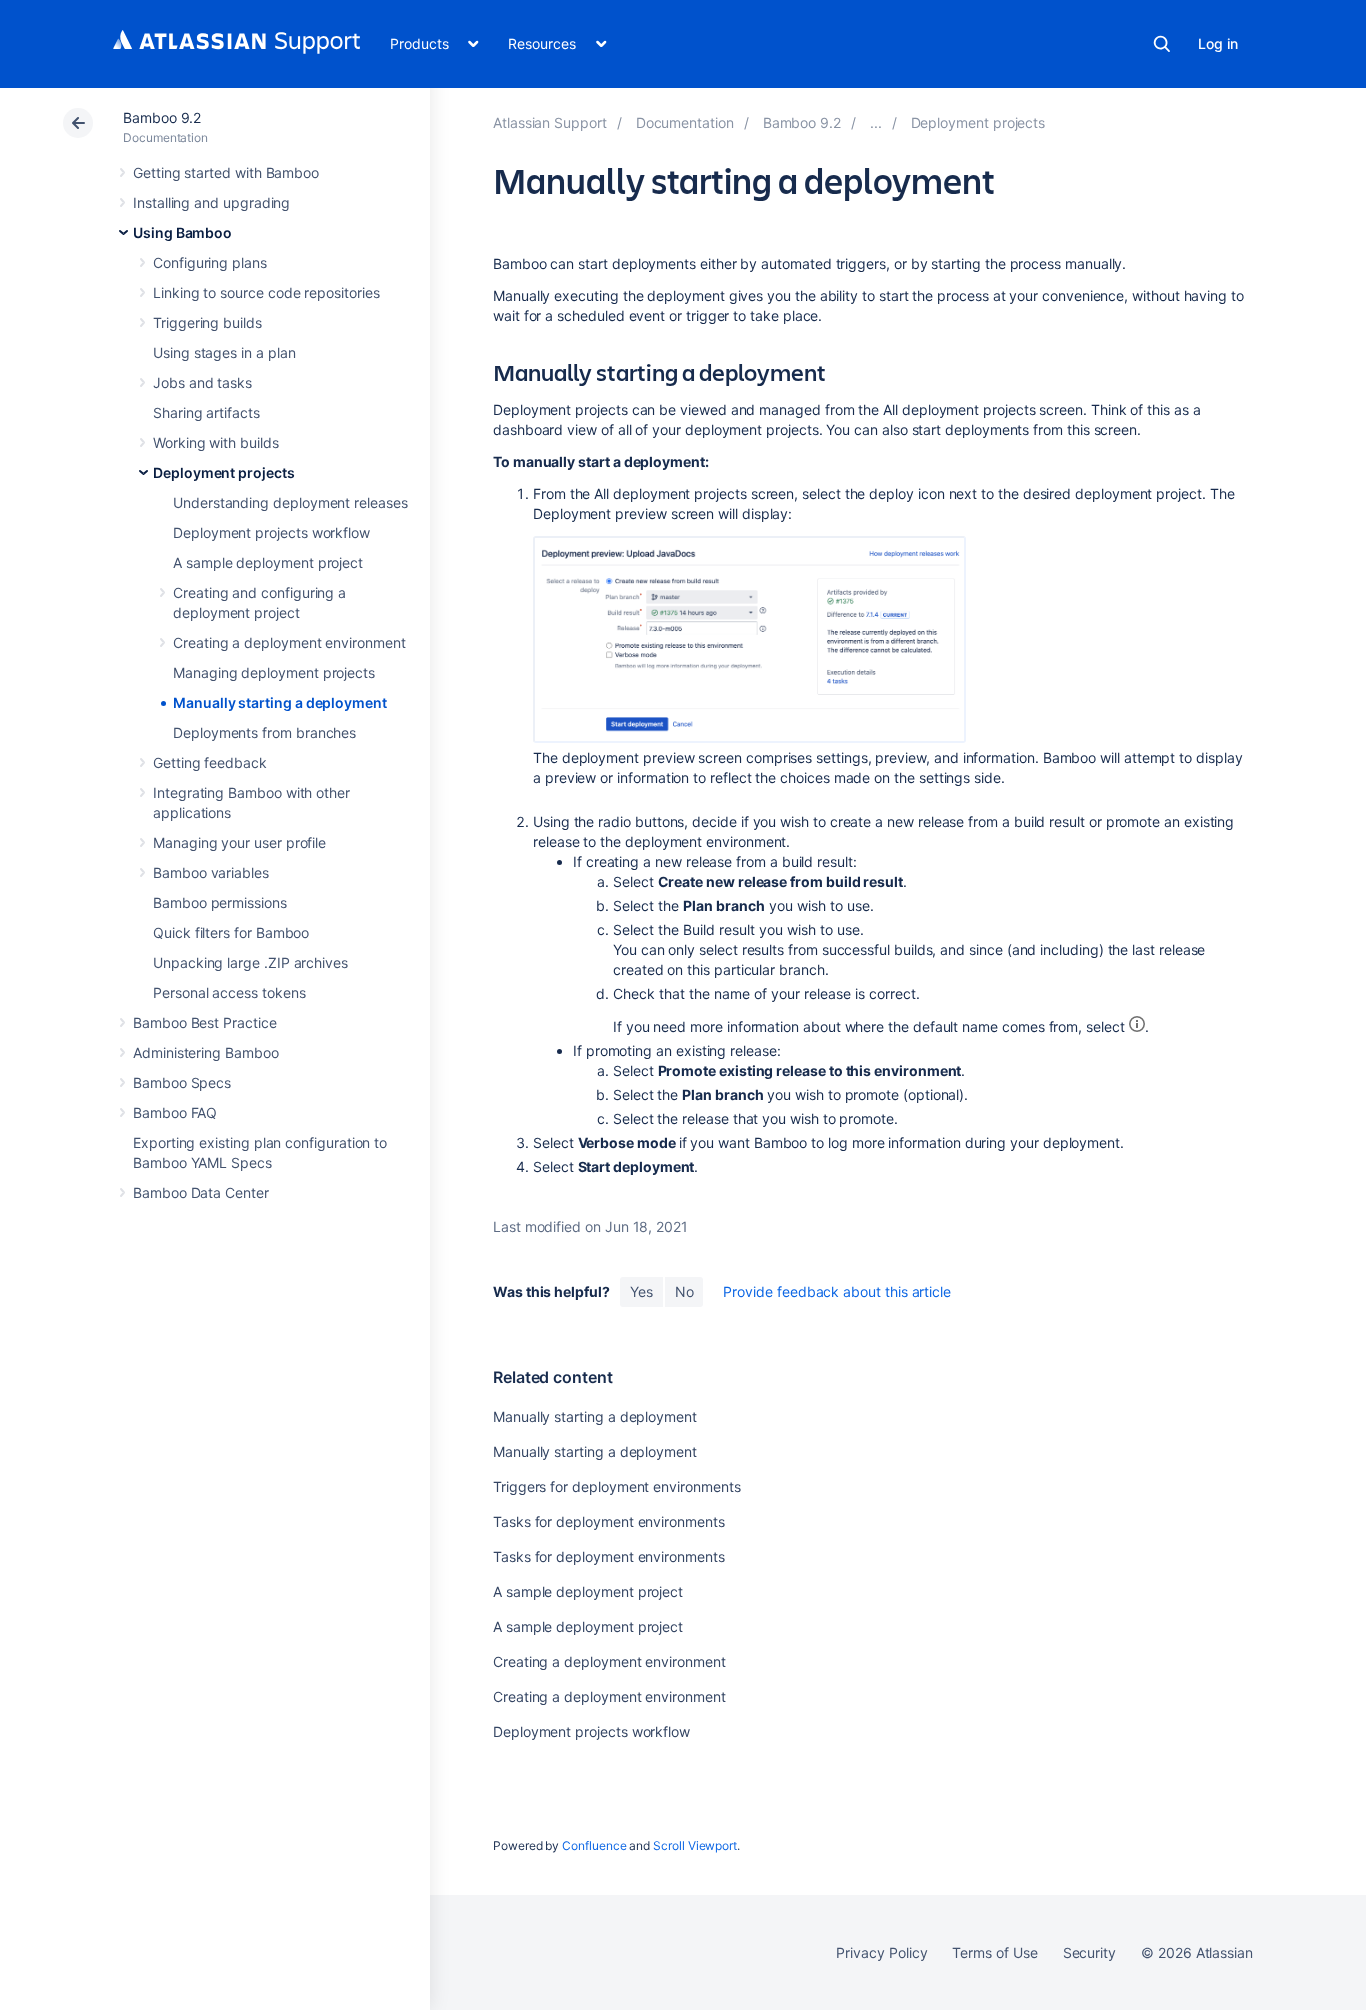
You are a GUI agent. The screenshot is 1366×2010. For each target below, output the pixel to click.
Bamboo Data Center (201, 1192)
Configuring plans (210, 262)
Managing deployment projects (274, 672)
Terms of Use (994, 1952)
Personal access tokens (229, 992)
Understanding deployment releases (290, 502)
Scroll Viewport (695, 1845)
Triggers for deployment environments (616, 1486)
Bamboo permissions (220, 902)
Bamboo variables (211, 872)
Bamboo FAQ (175, 1112)
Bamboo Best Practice (205, 1022)
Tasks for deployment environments (609, 1521)
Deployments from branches (264, 732)
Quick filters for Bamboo (231, 932)
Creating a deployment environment (289, 642)
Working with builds (216, 442)
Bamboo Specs (182, 1082)
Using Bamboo (182, 232)
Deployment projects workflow (271, 532)
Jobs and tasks (202, 382)
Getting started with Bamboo (226, 172)
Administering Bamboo (206, 1052)
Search (1162, 44)
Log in (1218, 43)
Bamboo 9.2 (162, 117)
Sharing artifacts (206, 412)
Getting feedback (210, 762)
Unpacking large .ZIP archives (250, 962)
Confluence (594, 1845)
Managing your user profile (239, 842)
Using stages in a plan (224, 352)
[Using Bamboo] (876, 122)
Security (1089, 1952)
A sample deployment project (268, 562)
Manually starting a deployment (280, 702)
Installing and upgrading (211, 202)
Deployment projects (224, 472)
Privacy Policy (881, 1952)
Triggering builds (207, 322)
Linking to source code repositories (266, 292)
